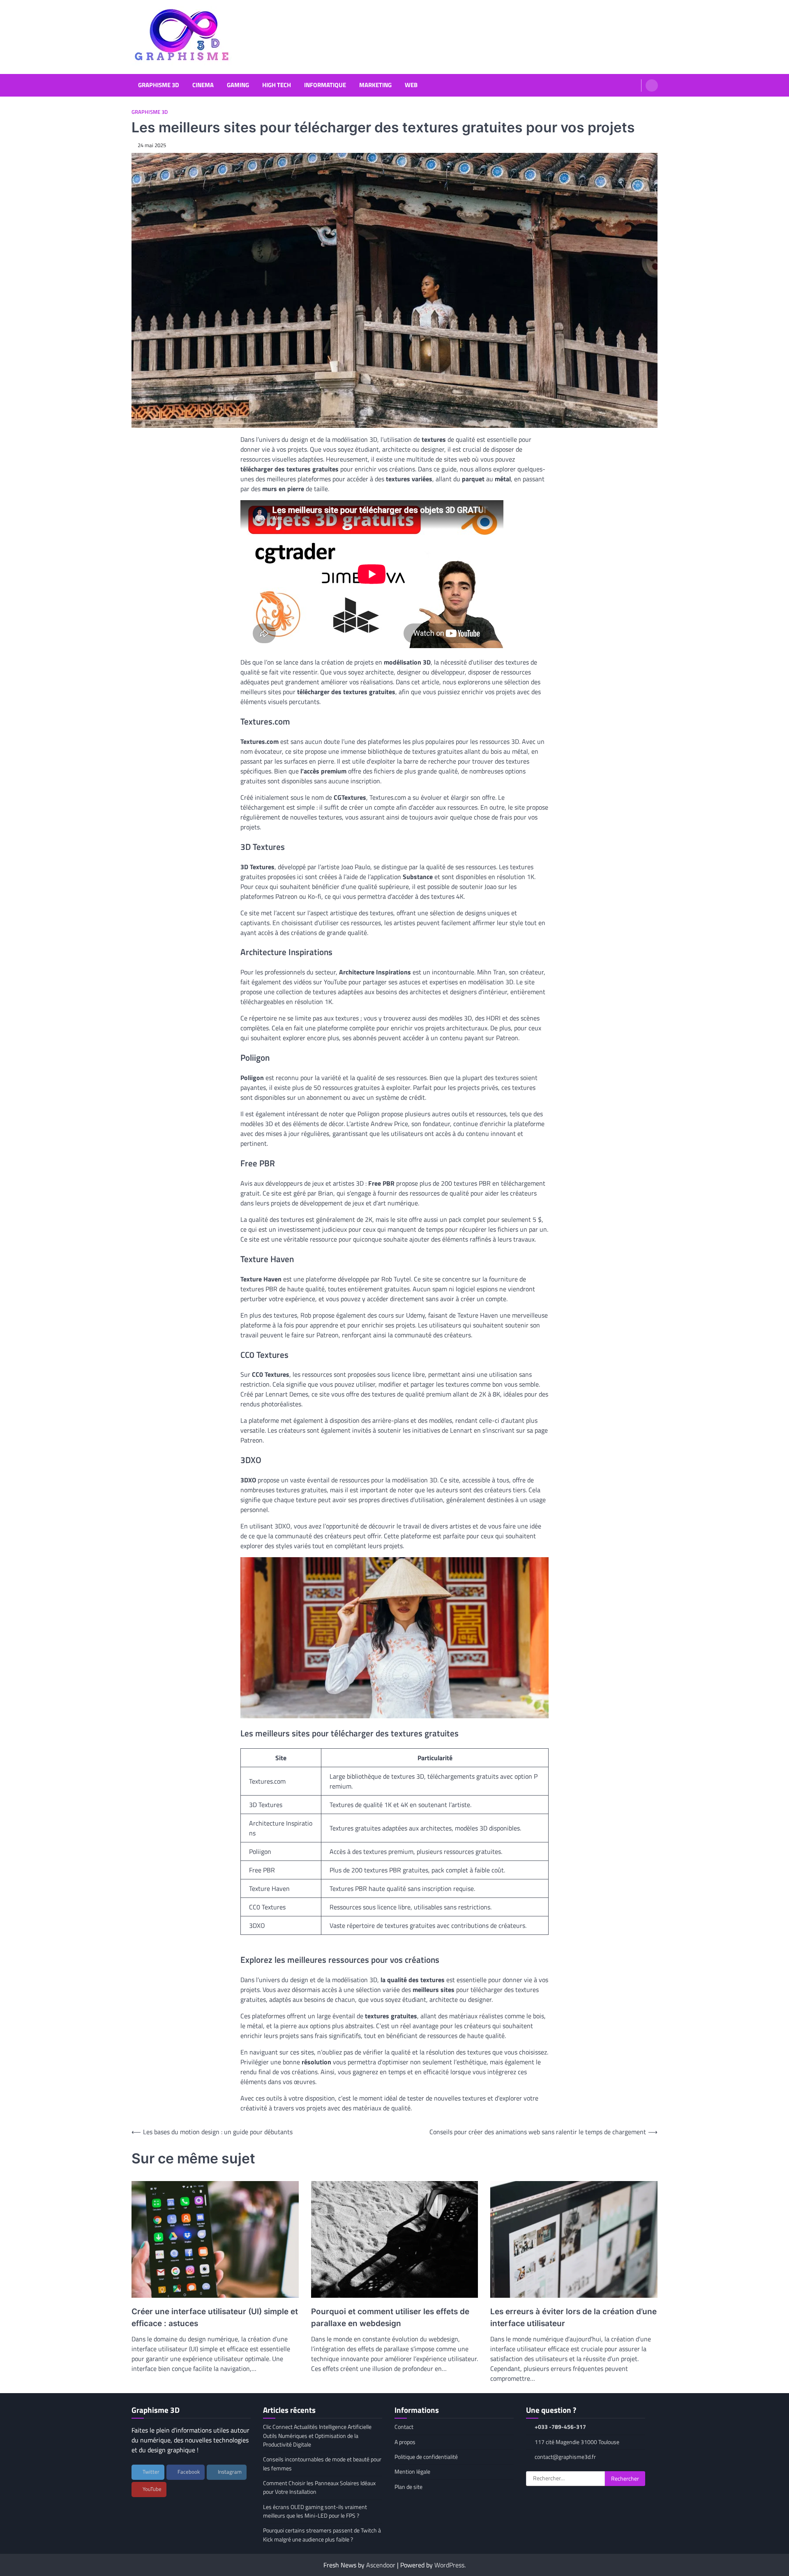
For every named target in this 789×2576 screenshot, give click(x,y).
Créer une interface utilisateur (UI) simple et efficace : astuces (215, 2317)
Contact (404, 2427)
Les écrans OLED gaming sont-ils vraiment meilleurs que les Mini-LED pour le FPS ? (315, 2511)
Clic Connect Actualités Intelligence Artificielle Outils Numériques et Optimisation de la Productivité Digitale (317, 2436)
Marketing (375, 85)
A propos (405, 2442)
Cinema (203, 85)
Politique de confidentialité (426, 2457)
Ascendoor (381, 2565)
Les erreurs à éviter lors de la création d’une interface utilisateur (573, 2317)
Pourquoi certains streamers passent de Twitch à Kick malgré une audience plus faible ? (322, 2535)
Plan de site (408, 2487)
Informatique (325, 85)
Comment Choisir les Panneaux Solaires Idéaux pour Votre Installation (319, 2487)
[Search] (652, 85)
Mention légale (412, 2472)
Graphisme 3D (159, 85)
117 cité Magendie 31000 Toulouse (577, 2442)
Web (411, 85)
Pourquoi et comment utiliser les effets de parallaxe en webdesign (390, 2317)
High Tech (277, 85)
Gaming (238, 85)
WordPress (449, 2565)
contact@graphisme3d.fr (565, 2457)
